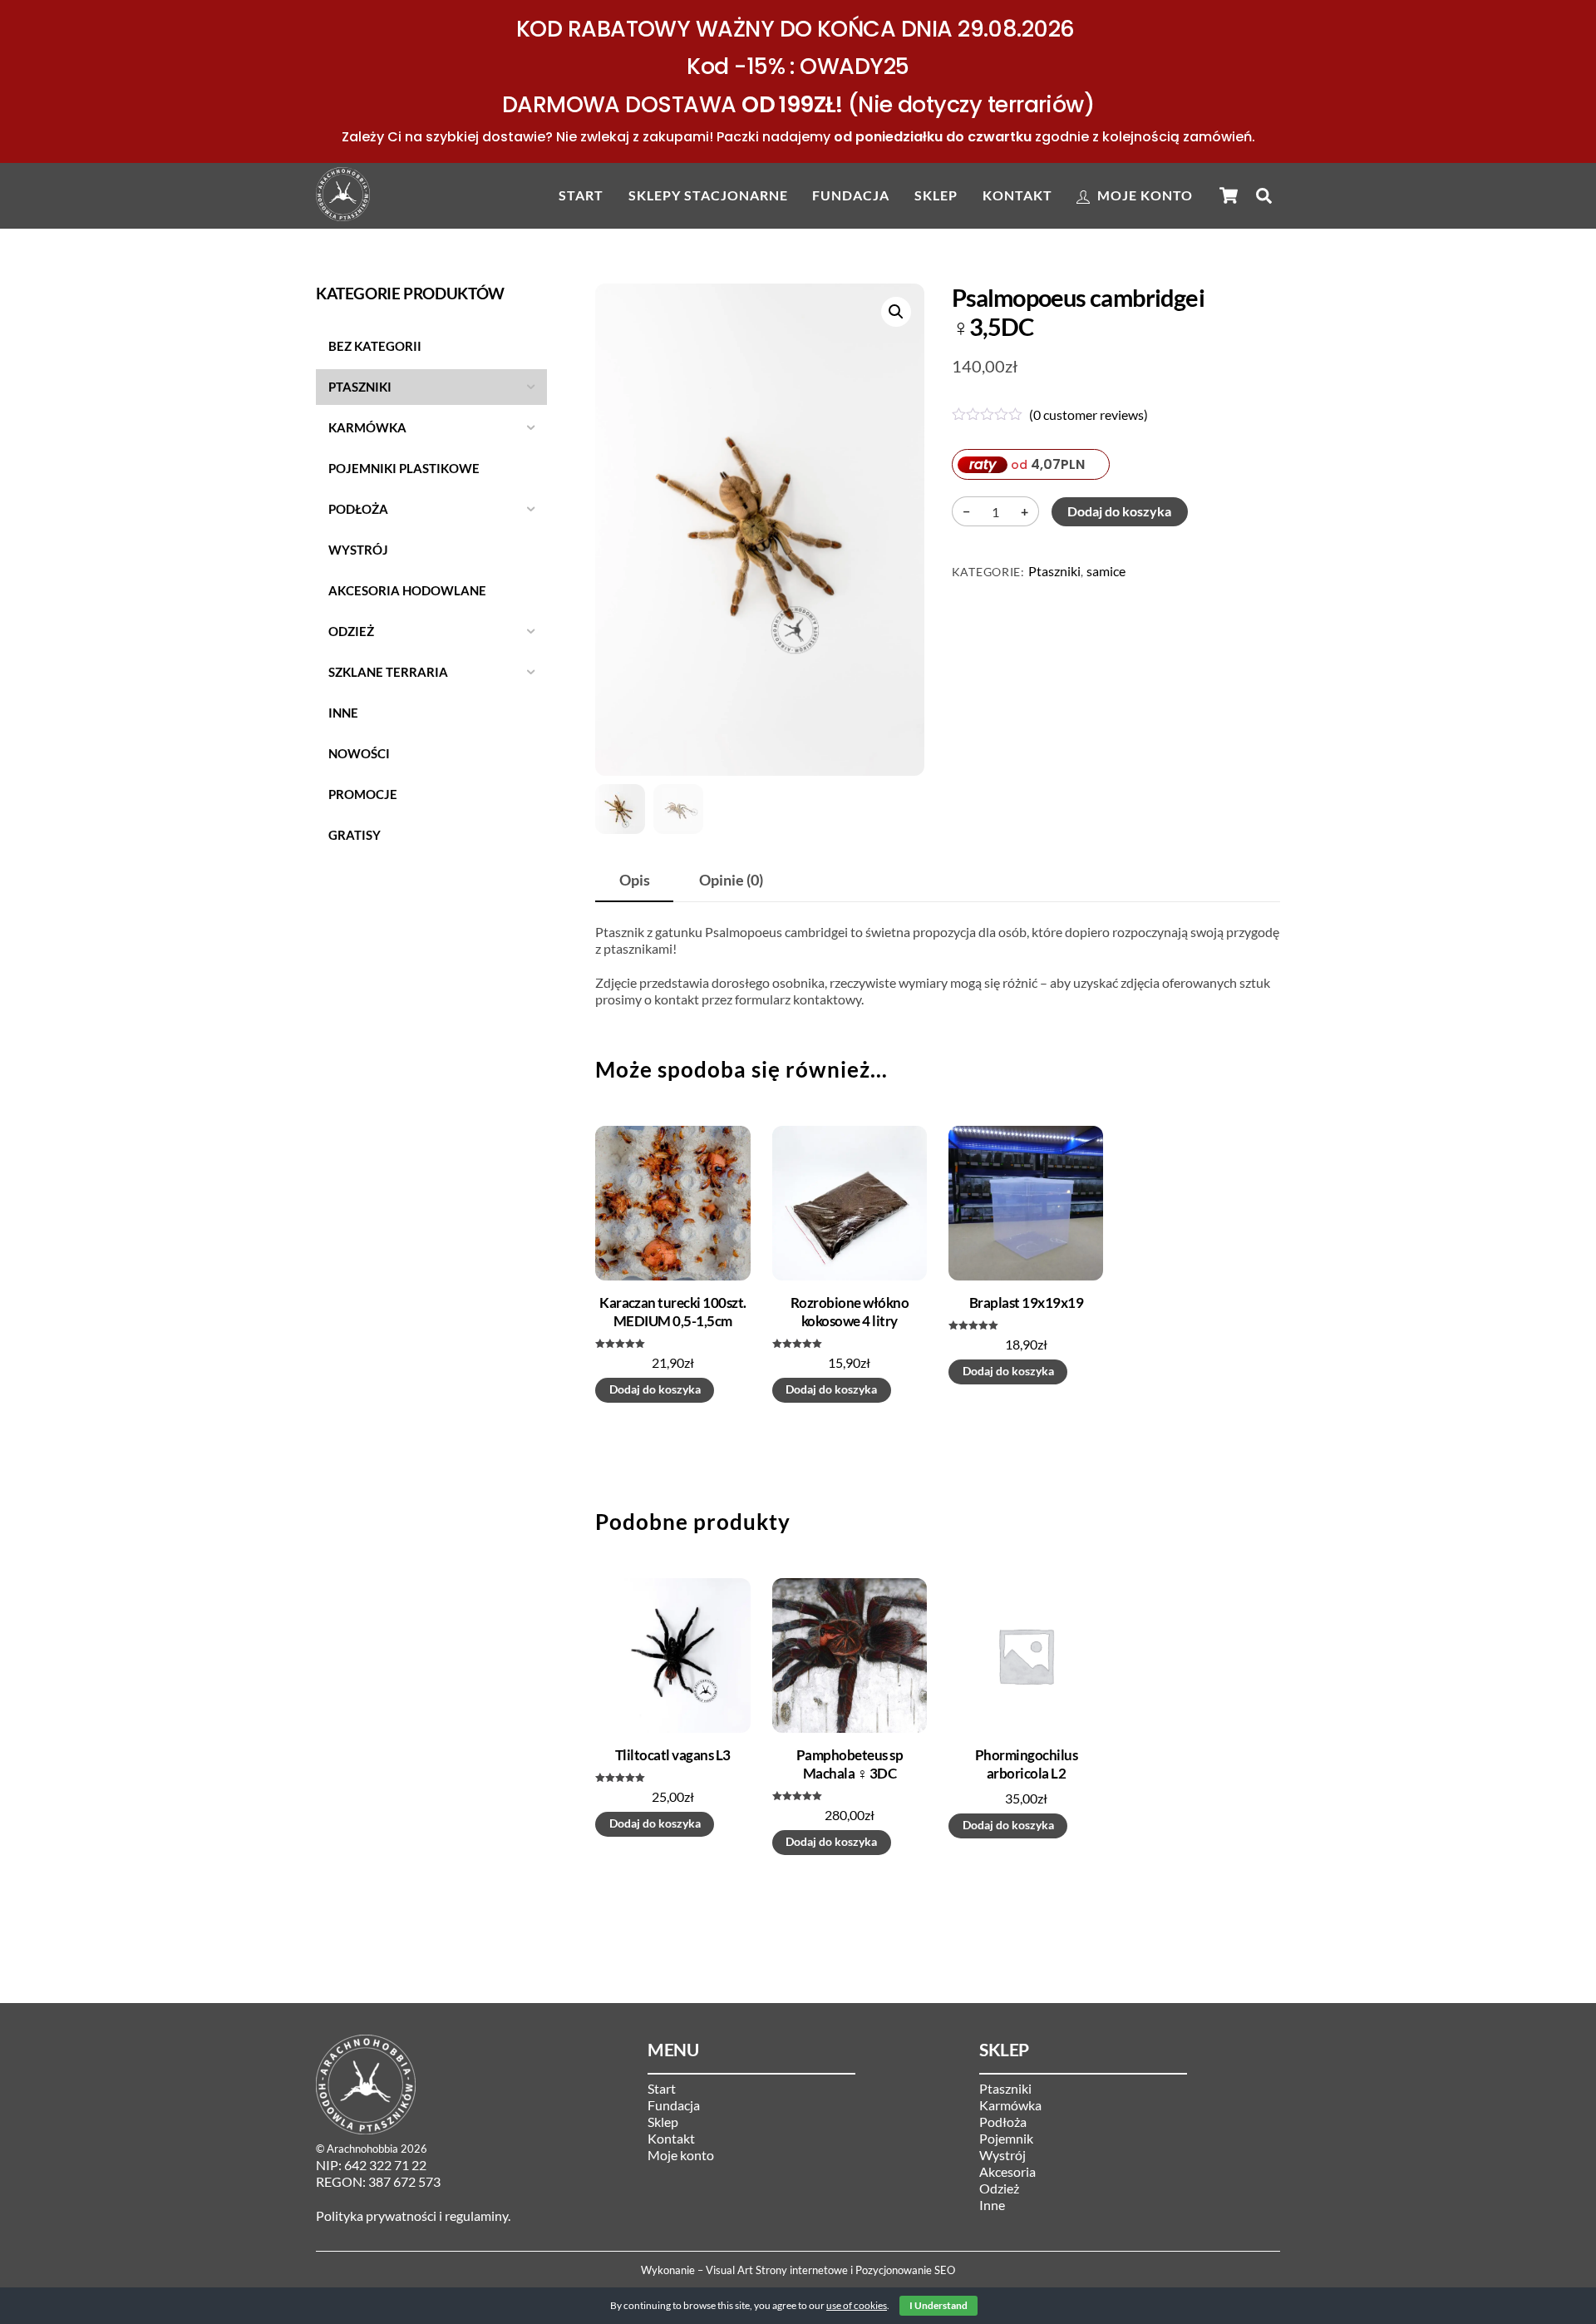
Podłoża (1003, 2122)
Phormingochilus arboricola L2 (1026, 1764)
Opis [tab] (635, 880)
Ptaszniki (1054, 571)
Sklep (936, 195)
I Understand (938, 2305)
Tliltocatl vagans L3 (673, 1755)
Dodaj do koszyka (1119, 511)
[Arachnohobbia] (343, 213)
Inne (992, 2205)
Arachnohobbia (362, 2149)
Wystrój (1002, 2155)
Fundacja (851, 195)
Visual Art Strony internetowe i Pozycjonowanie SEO (830, 2270)
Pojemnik (1006, 2138)
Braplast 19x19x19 (1026, 1303)
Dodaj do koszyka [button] (655, 1389)
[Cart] (1229, 195)
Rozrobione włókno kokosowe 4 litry (850, 1312)
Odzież (999, 2188)
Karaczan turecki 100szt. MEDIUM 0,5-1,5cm (673, 1312)
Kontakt (1017, 195)
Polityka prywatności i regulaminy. (413, 2215)
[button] (896, 312)
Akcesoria (1007, 2171)
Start (581, 195)
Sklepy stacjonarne (708, 195)
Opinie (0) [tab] (731, 880)
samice (1106, 571)
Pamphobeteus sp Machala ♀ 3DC (850, 1764)
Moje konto (1143, 195)
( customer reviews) (1089, 414)
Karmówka (1010, 2105)
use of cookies (857, 2305)
